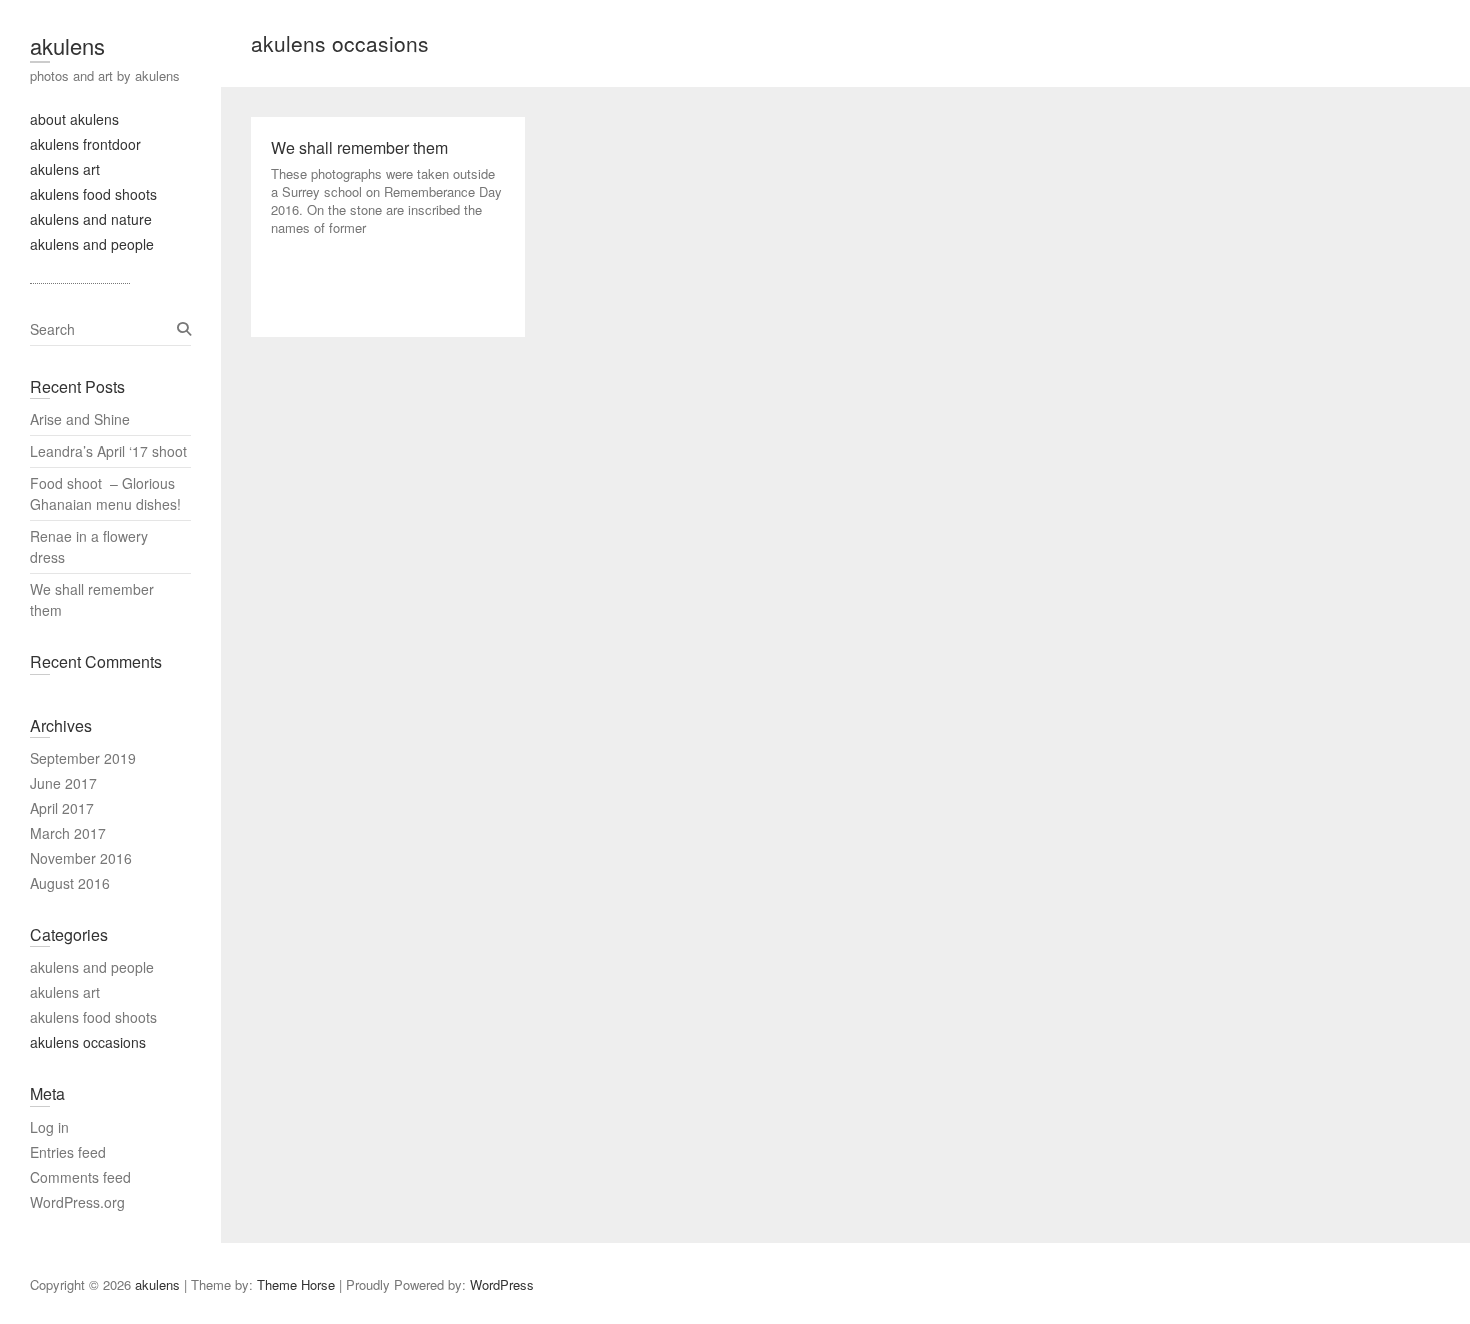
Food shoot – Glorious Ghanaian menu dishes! (105, 493)
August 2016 (70, 883)
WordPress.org (77, 1202)
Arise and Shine (80, 419)
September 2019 (83, 758)
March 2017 (68, 833)
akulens (67, 45)
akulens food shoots (93, 194)
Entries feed (68, 1152)
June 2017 (63, 783)
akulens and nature (91, 219)
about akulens (74, 119)
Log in (49, 1127)
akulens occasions (88, 1042)
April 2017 (62, 808)
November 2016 (81, 858)
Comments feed (80, 1177)
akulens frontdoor (85, 144)
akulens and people (92, 244)
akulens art (65, 169)
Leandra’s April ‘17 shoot (108, 451)
